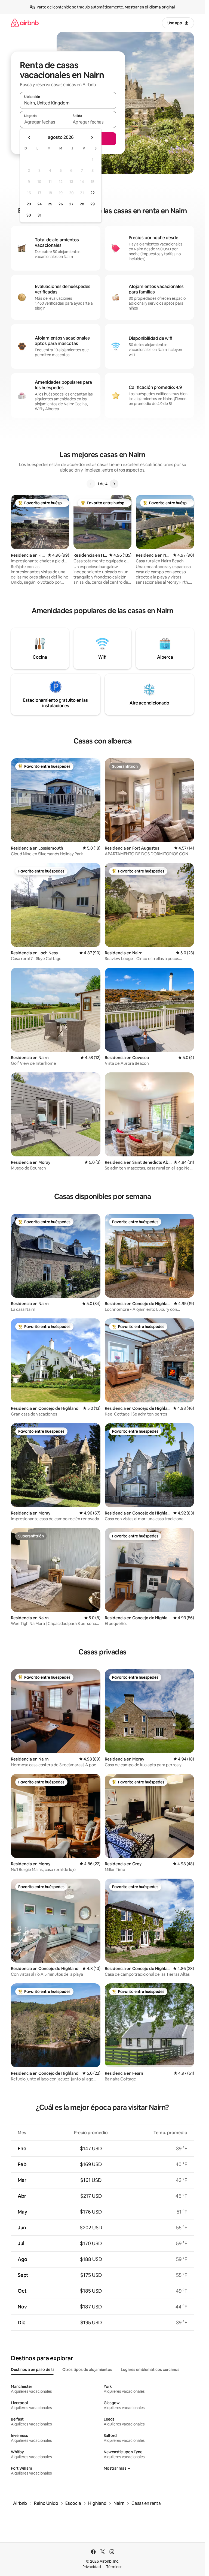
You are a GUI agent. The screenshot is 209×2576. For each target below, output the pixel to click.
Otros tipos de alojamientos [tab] (87, 2370)
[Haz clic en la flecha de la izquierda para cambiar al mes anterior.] (29, 137)
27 (71, 204)
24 (39, 204)
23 (29, 204)
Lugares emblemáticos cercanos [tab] (150, 2370)
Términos (114, 2567)
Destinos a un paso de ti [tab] (32, 2370)
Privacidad (92, 2567)
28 (82, 204)
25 (50, 204)
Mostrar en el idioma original (150, 7)
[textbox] (44, 122)
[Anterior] (91, 484)
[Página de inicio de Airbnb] (25, 23)
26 (61, 204)
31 (39, 215)
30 (29, 215)
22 (93, 193)
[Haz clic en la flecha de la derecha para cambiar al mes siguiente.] (92, 137)
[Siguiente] (114, 484)
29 (93, 204)
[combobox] (68, 103)
